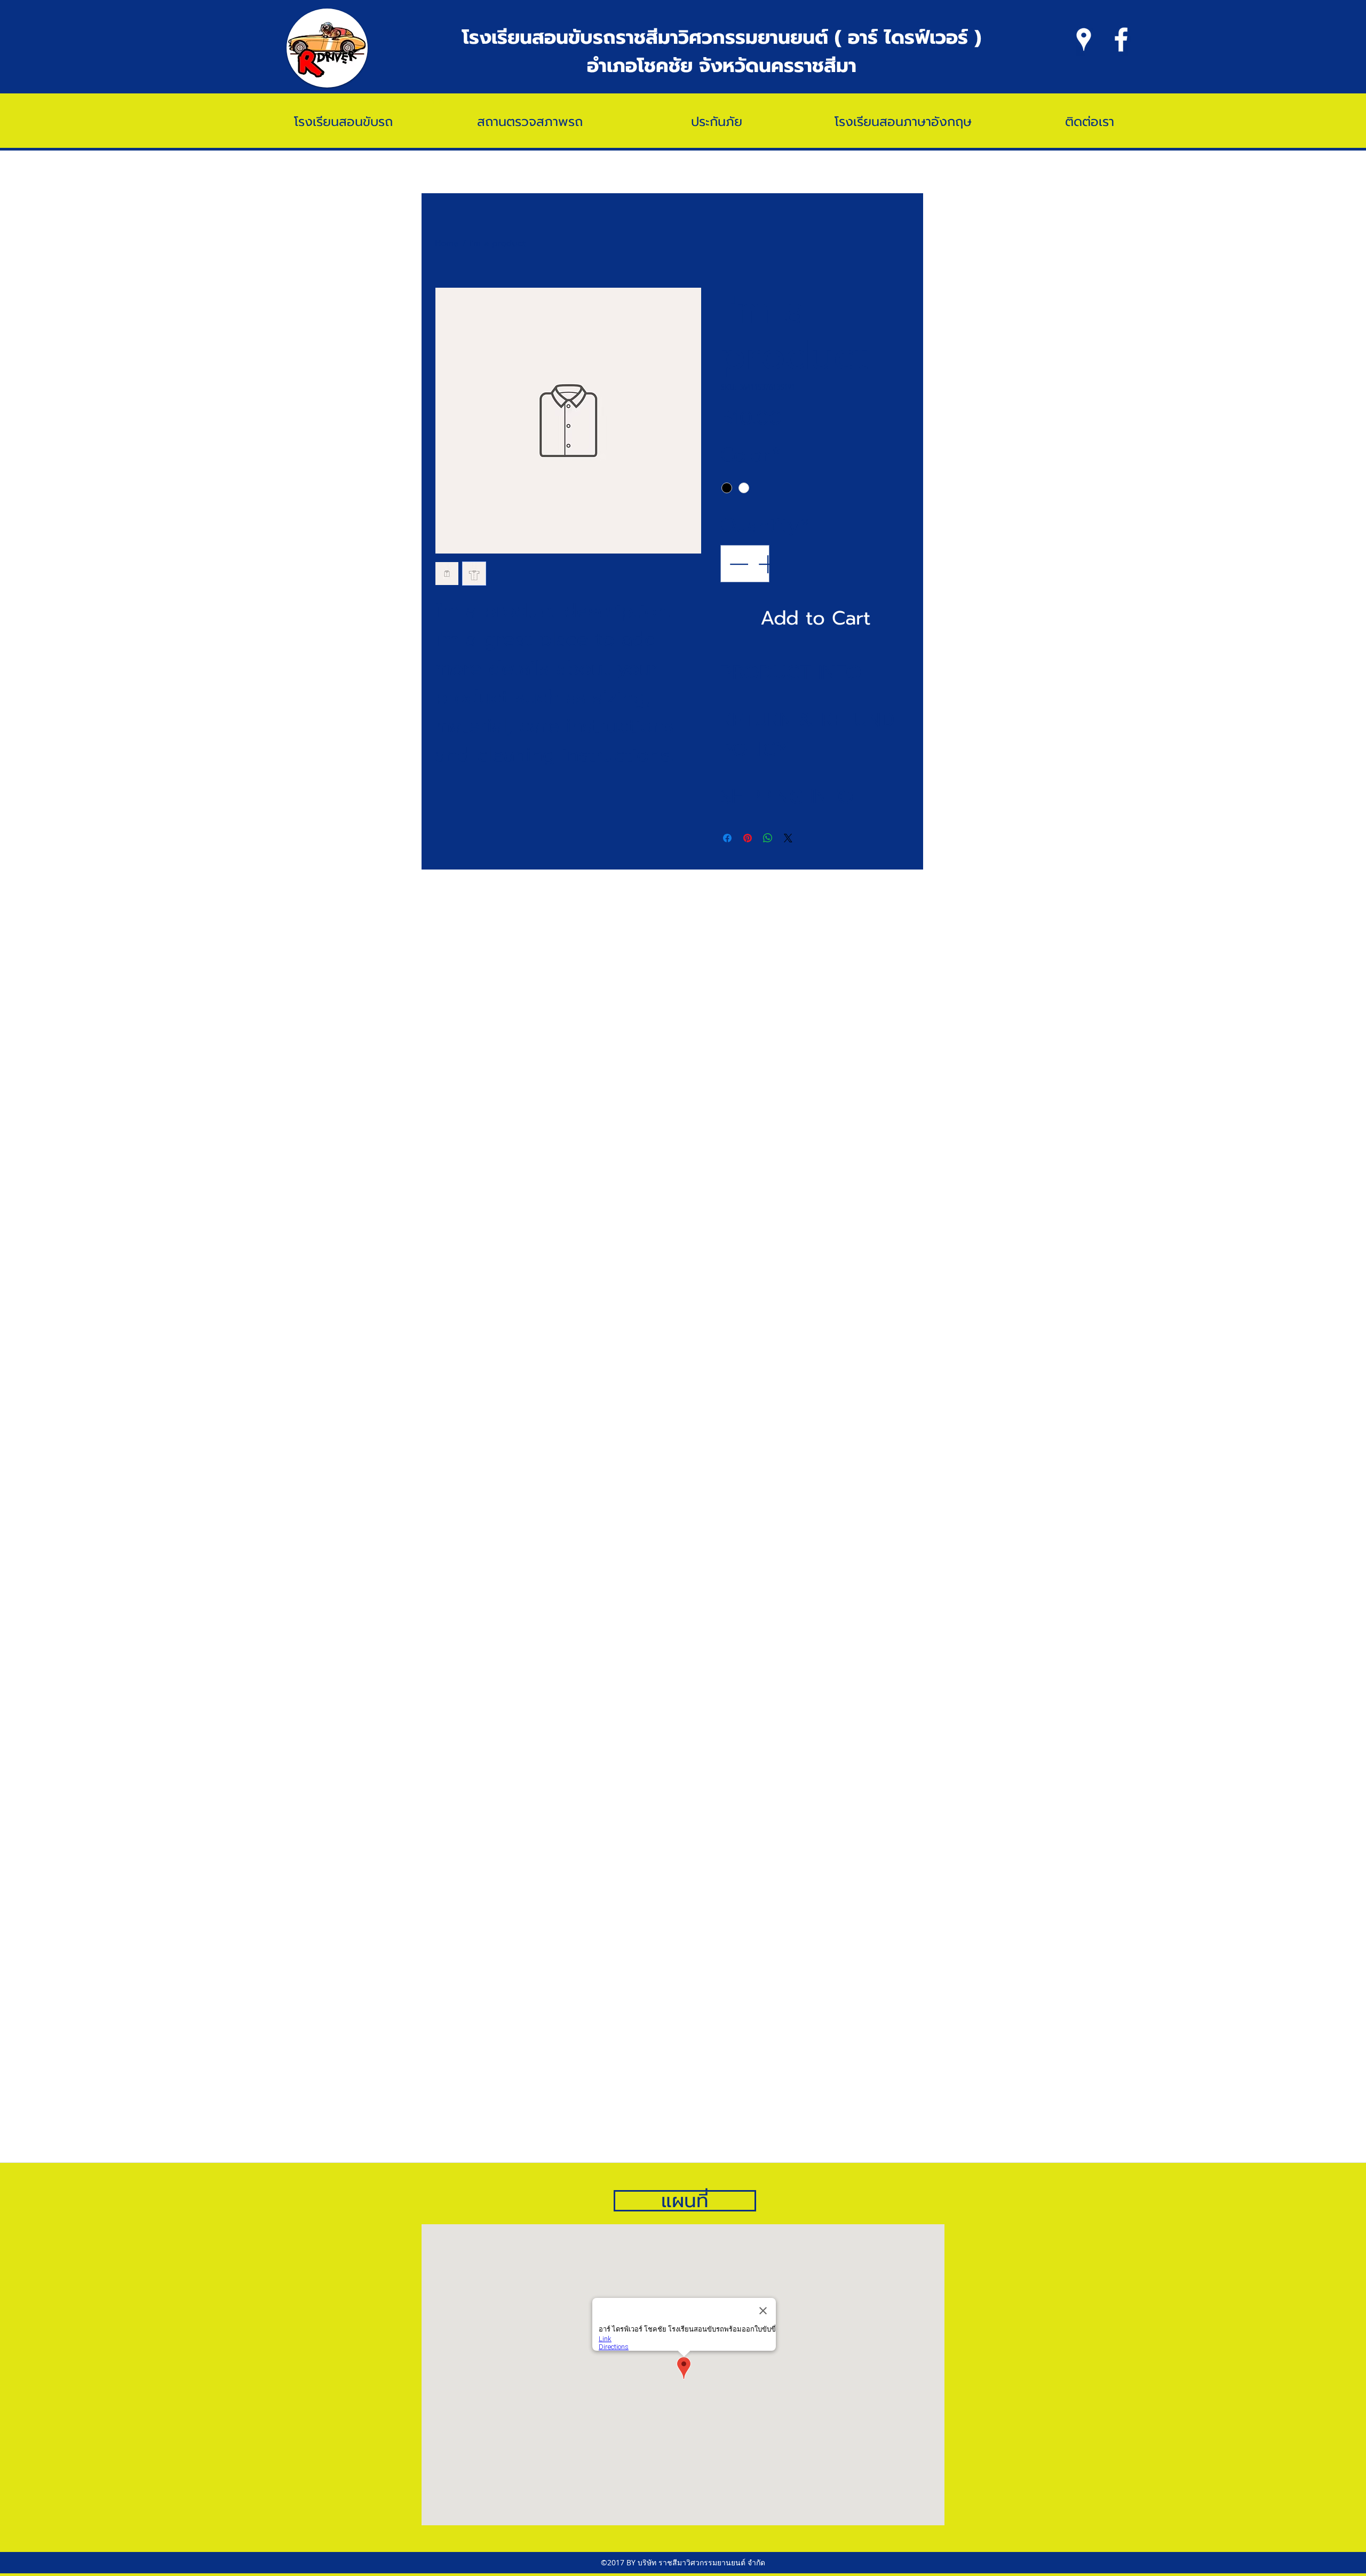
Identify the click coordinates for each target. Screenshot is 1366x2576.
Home (447, 243)
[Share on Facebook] (727, 838)
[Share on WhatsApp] (768, 838)
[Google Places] (1084, 39)
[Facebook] (1121, 39)
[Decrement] (737, 564)
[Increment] (768, 564)
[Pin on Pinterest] (748, 838)
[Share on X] (788, 838)
